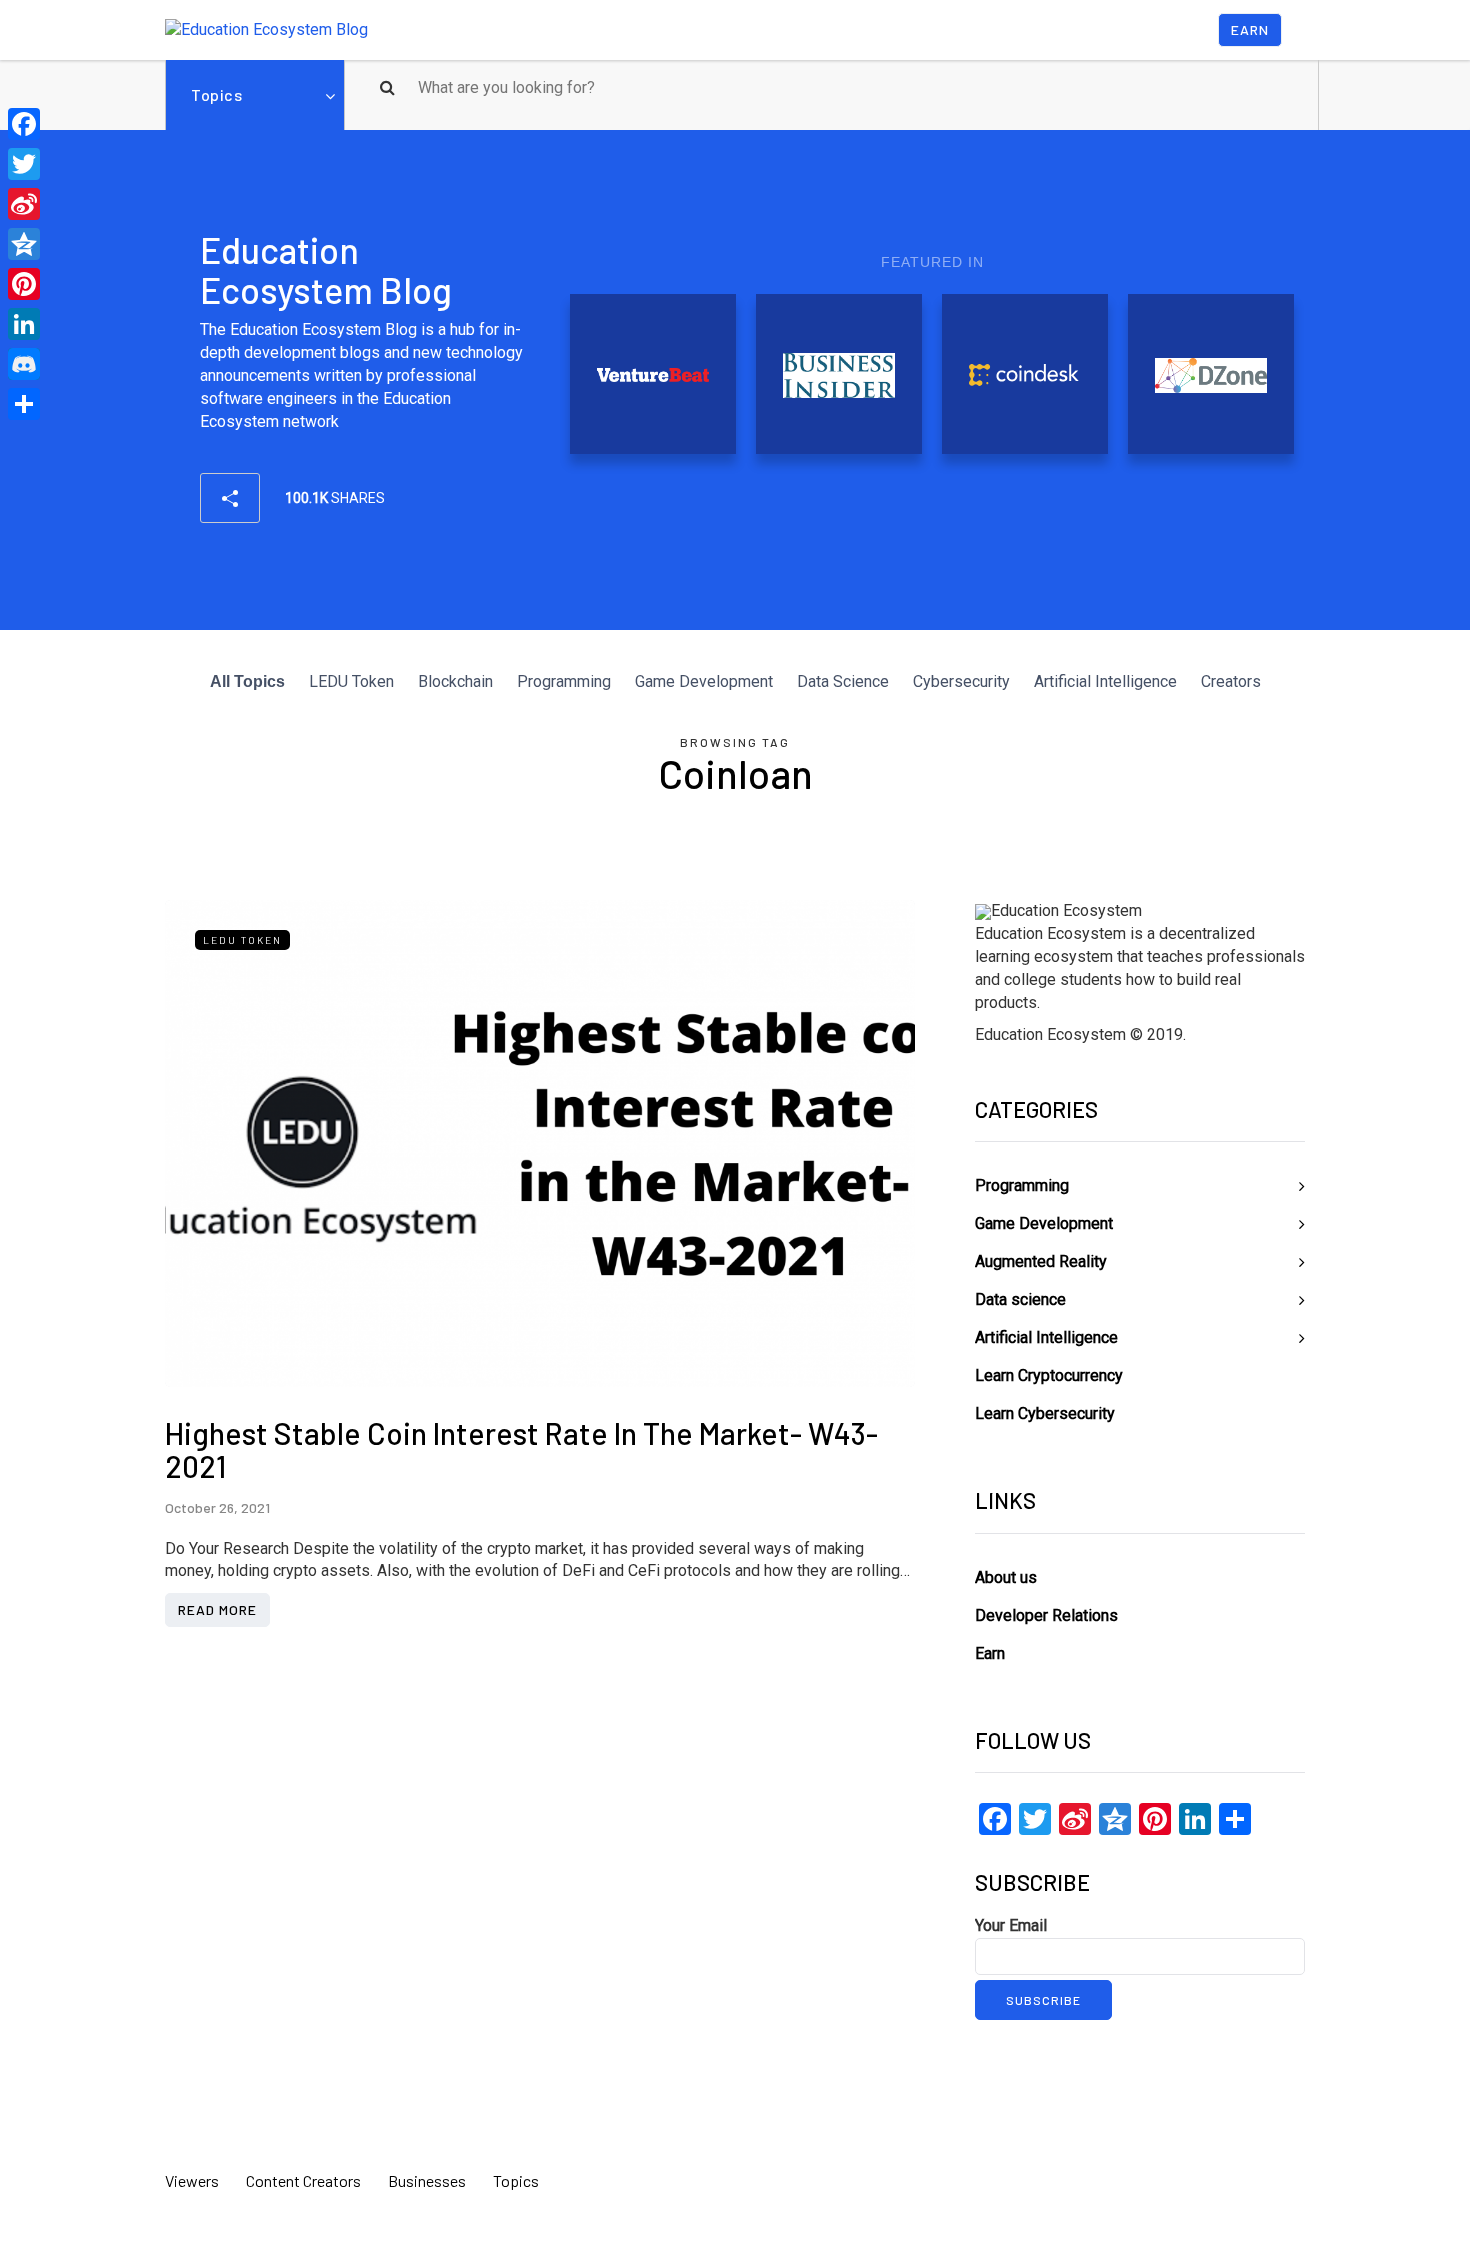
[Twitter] (24, 164)
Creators (1231, 681)
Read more (217, 1609)
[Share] (24, 404)
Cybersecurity (961, 681)
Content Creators (303, 2180)
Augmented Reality (1041, 1261)
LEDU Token (351, 681)
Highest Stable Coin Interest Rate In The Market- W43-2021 (521, 1449)
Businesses (427, 2180)
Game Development (704, 681)
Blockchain (455, 681)
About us (1006, 1577)
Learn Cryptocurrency (1049, 1375)
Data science (1020, 1299)
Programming (564, 681)
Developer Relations (1046, 1615)
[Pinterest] (24, 284)
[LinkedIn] (24, 324)
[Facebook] (24, 124)
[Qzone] (24, 244)
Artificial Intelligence (1105, 681)
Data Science (843, 681)
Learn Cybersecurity (1045, 1413)
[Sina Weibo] (24, 204)
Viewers (192, 2180)
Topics (216, 94)
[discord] (24, 364)
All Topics (247, 681)
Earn (1250, 29)
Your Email (1011, 1925)
